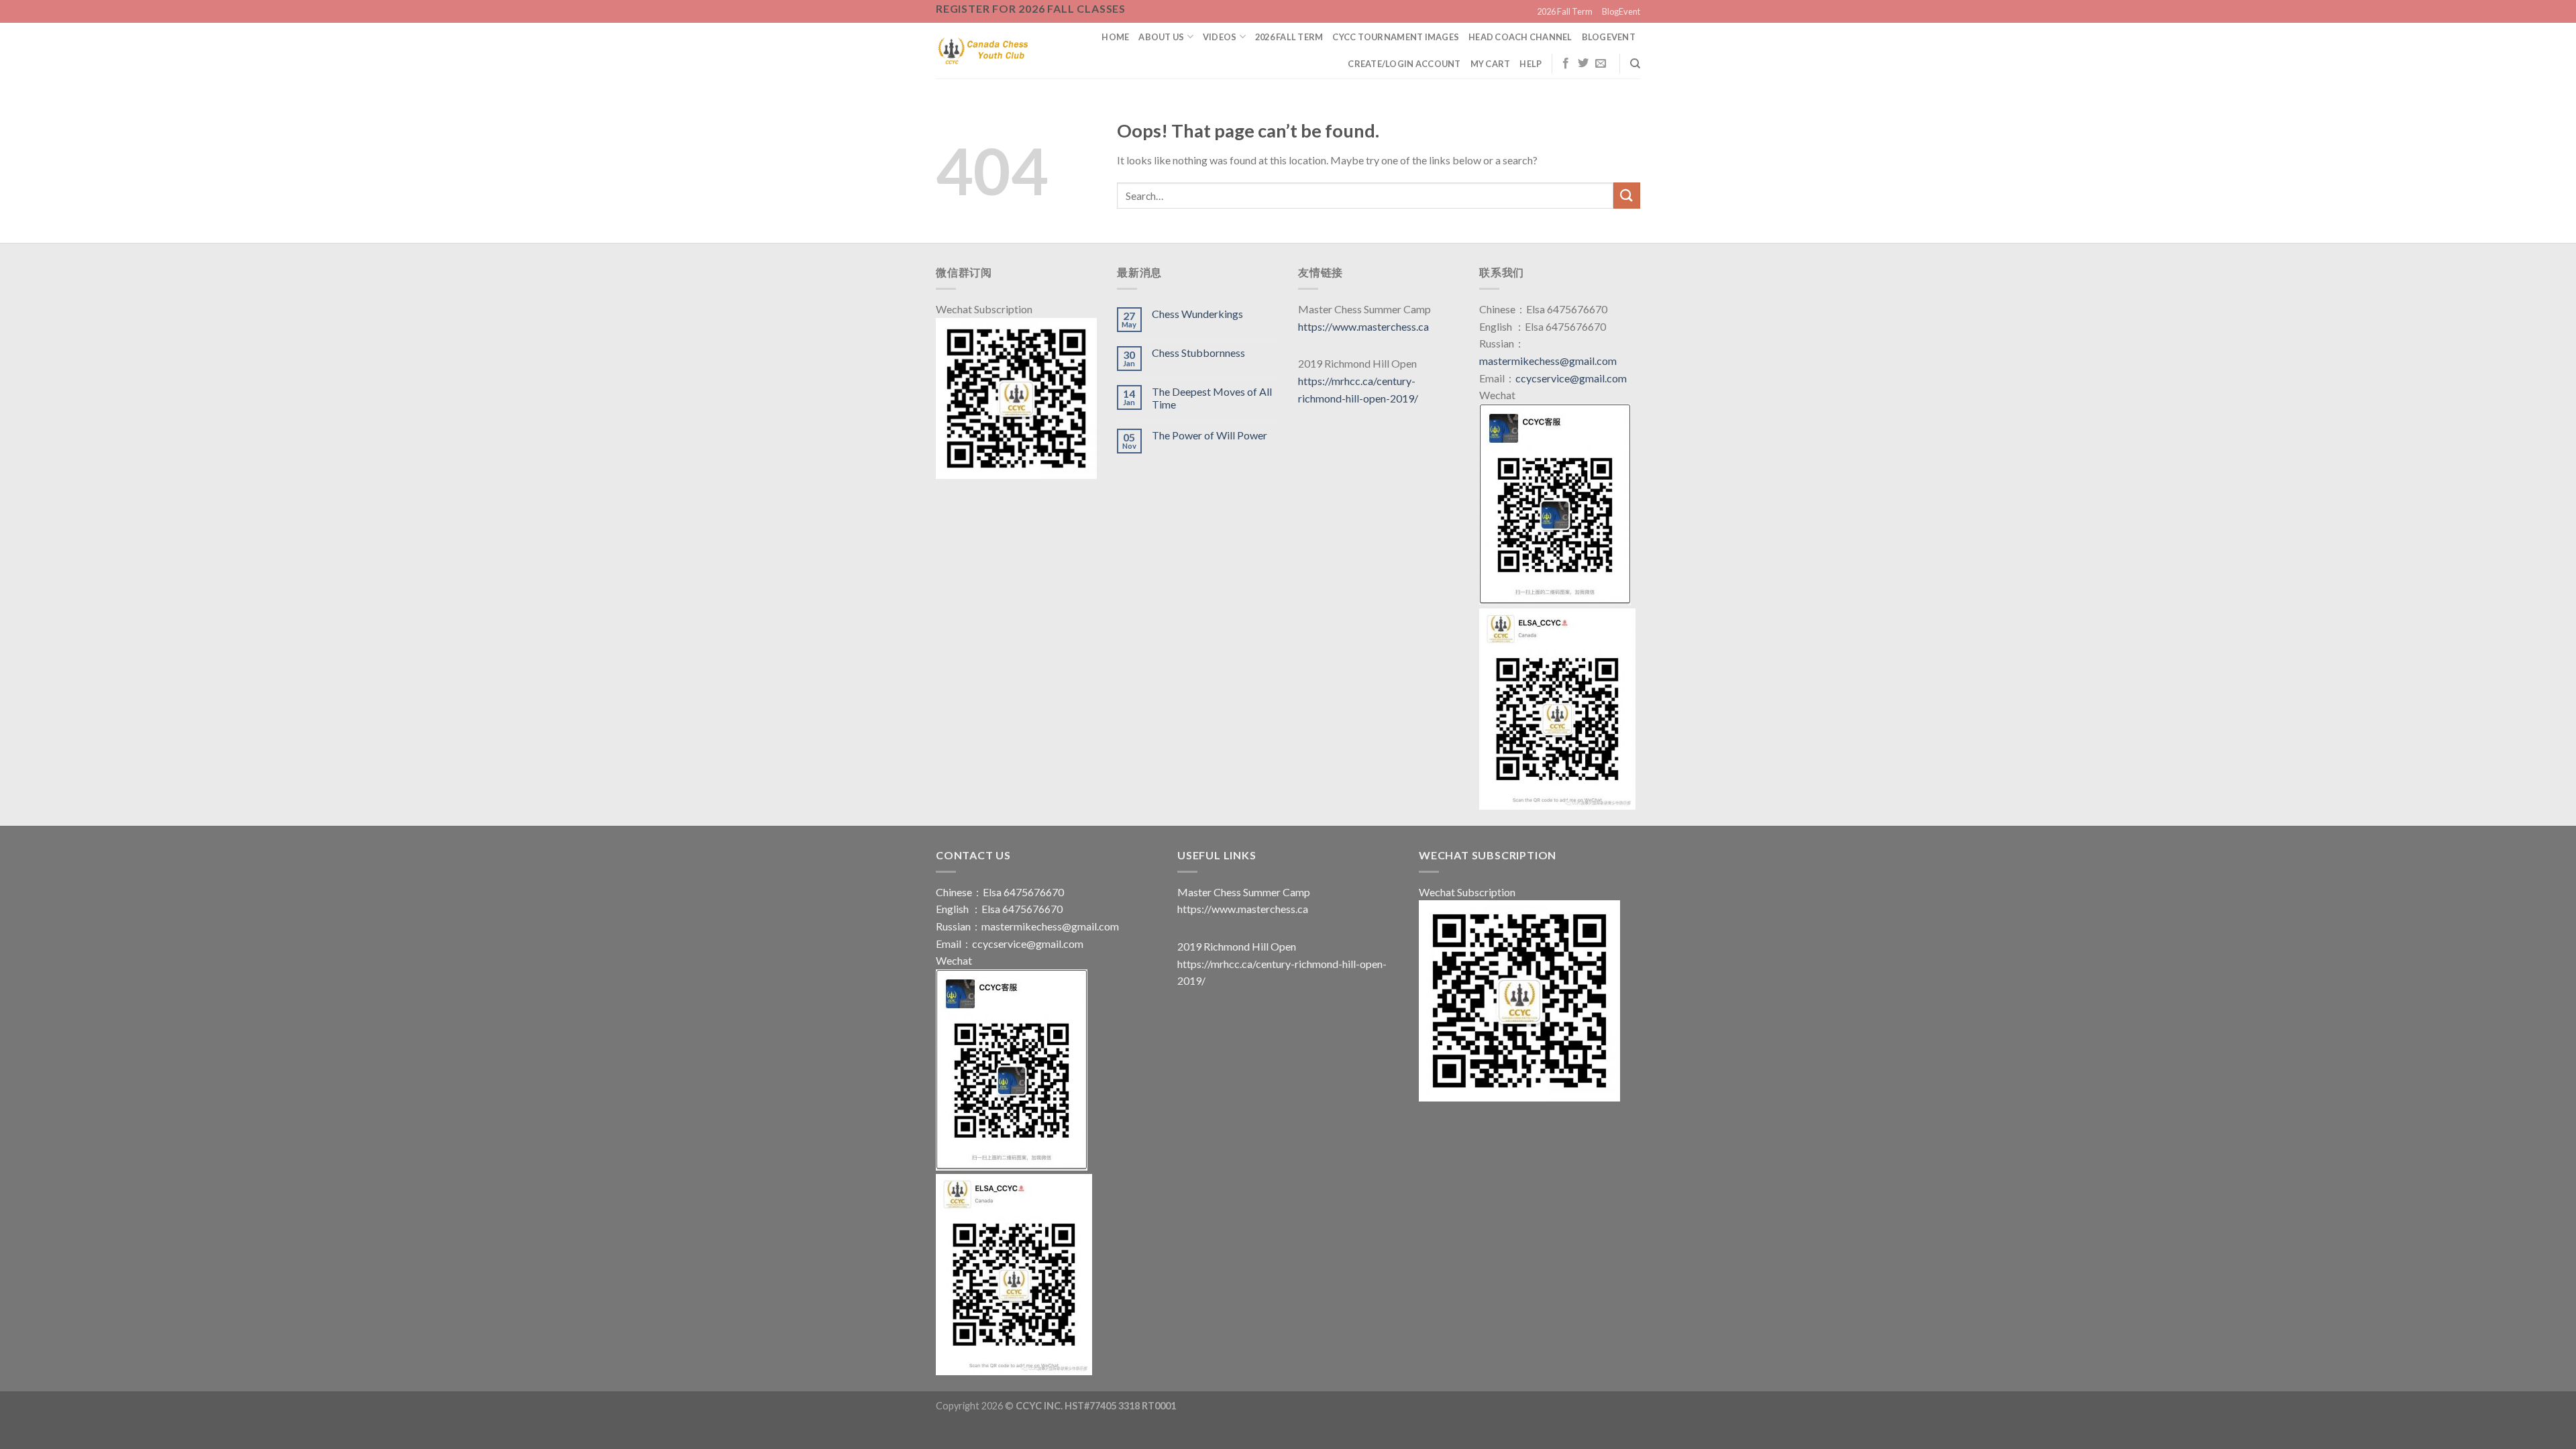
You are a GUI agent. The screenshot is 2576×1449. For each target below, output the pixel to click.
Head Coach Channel (1520, 37)
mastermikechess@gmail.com (1548, 361)
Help (1531, 64)
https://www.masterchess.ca (1363, 326)
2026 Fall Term (1565, 11)
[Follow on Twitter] (1583, 64)
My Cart (1491, 64)
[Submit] (1627, 196)
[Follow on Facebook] (1566, 64)
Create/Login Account (1404, 64)
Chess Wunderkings (1197, 314)
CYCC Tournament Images (1396, 37)
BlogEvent (1621, 11)
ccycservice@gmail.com (1571, 378)
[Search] (1635, 64)
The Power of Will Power (1210, 435)
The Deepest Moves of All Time (1212, 398)
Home (1115, 37)
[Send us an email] (1601, 64)
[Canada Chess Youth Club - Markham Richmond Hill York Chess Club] (983, 50)
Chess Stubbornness (1198, 353)
